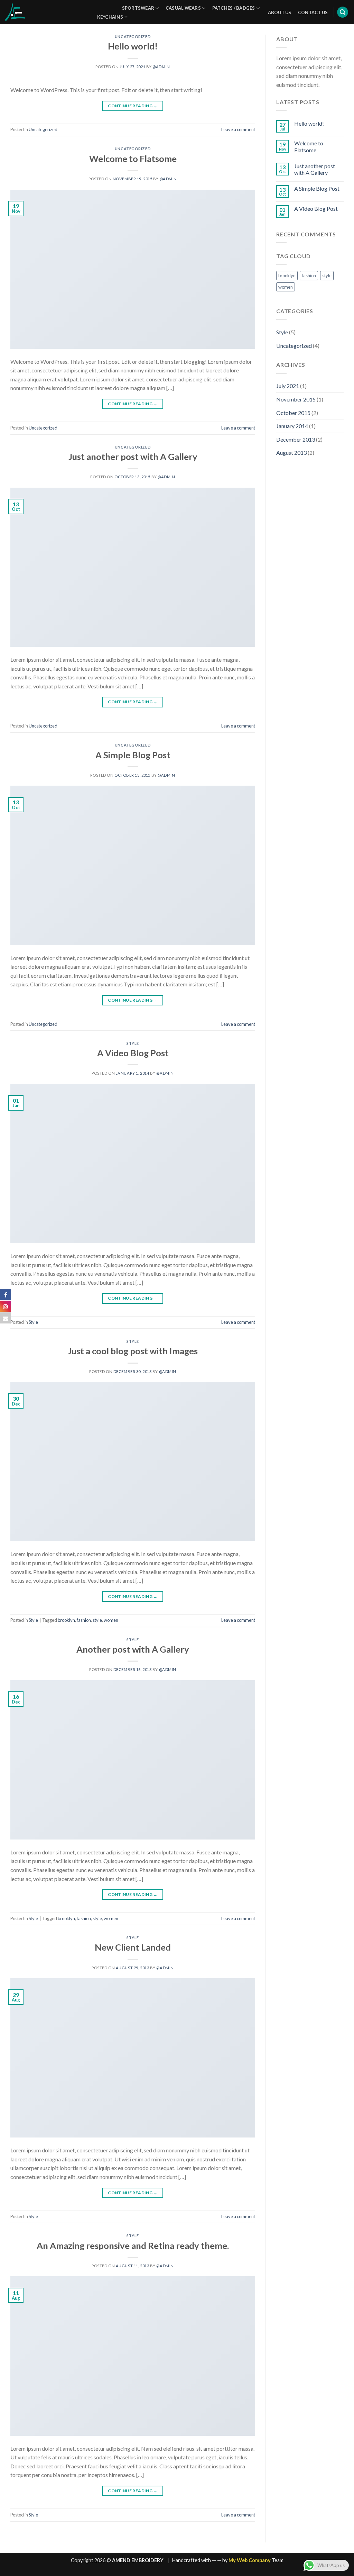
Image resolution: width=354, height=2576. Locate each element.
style (97, 1620)
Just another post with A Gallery (133, 457)
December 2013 (296, 439)
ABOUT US (280, 12)
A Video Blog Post (133, 1053)
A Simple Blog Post (133, 755)
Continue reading (133, 106)
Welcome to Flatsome (133, 159)
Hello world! (133, 46)
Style (133, 1043)
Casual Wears (183, 8)
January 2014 (292, 426)
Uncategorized (133, 37)
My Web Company (250, 2560)
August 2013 (291, 453)
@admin (161, 67)
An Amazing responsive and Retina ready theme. (133, 2245)
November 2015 (296, 399)
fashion (84, 1620)
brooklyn (66, 1620)
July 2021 (288, 386)
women (111, 1620)
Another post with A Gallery (133, 1649)
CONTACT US (313, 12)
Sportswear (138, 8)
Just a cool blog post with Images (133, 1351)
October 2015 (293, 413)
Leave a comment (238, 129)
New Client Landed (133, 1947)
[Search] (343, 12)
